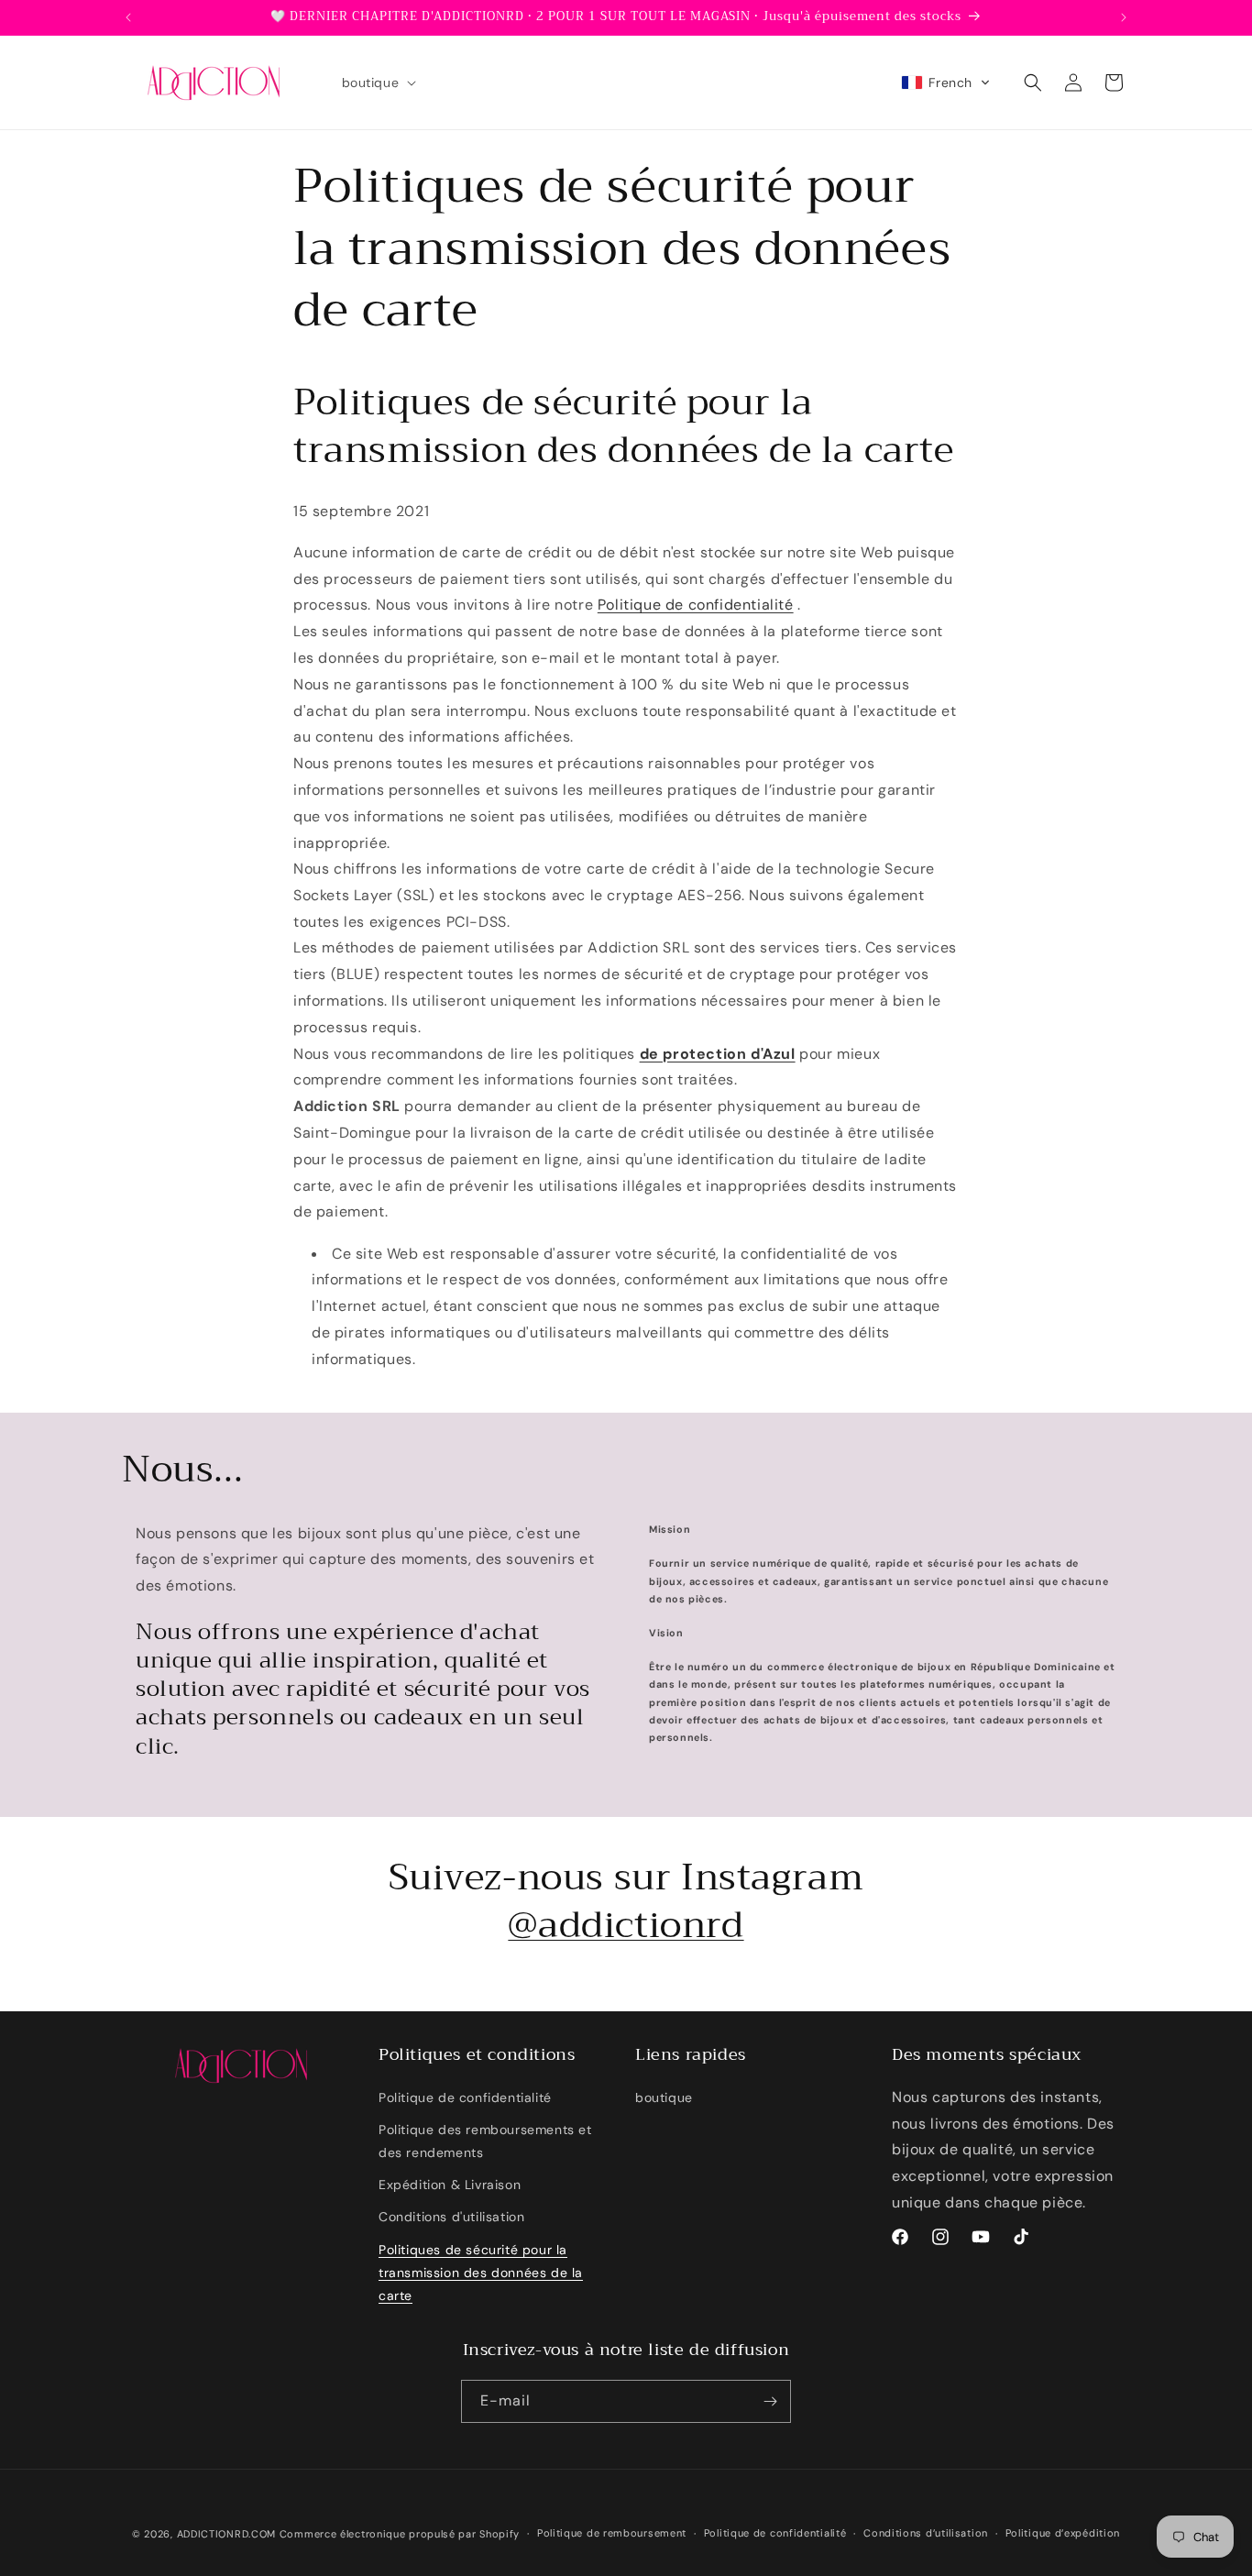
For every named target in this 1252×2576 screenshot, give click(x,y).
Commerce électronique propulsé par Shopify (400, 2534)
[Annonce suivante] (1124, 17)
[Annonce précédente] (128, 17)
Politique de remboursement (612, 2533)
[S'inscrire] (770, 2401)
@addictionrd (626, 1925)
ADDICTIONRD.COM (227, 2534)
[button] (378, 83)
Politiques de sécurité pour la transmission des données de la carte (481, 2273)
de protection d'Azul (718, 1054)
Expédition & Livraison (450, 2185)
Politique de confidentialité (696, 605)
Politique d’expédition (1063, 2533)
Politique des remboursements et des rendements (485, 2141)
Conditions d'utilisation (451, 2217)
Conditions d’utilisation (926, 2533)
